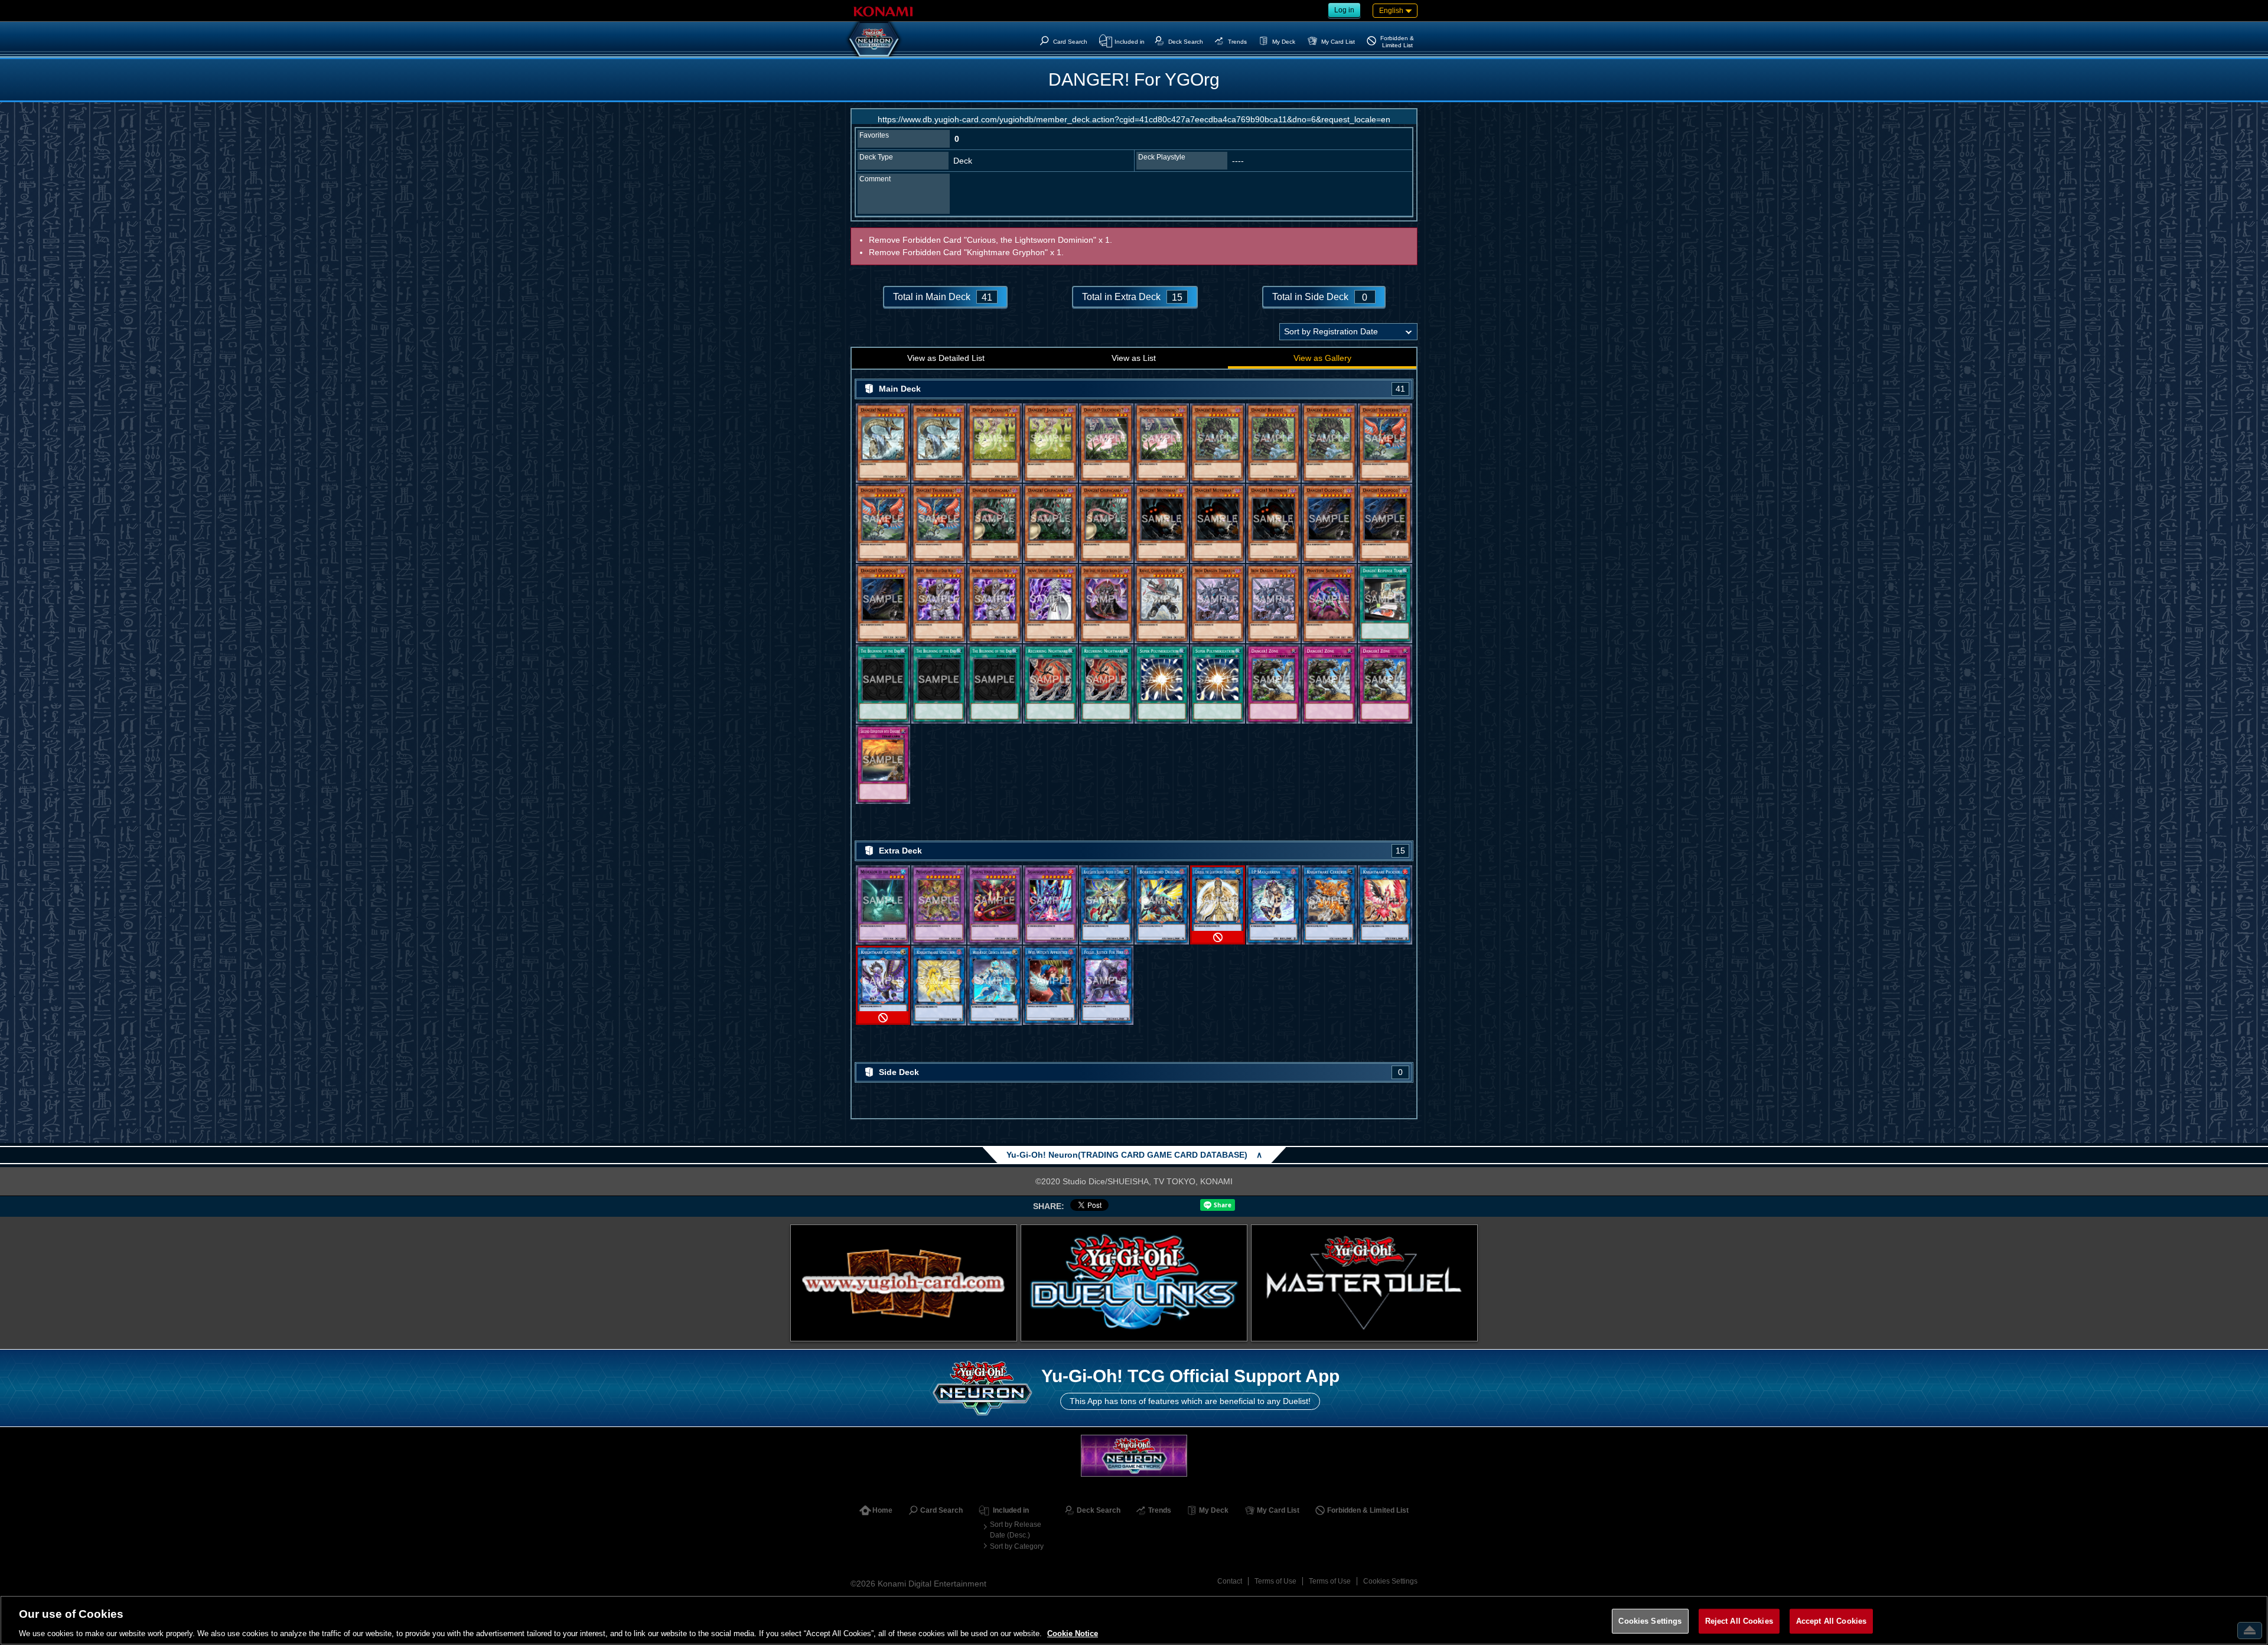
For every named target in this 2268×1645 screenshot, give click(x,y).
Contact (1230, 1581)
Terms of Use (1275, 1581)
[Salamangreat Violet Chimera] (1050, 905)
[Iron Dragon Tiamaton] (1217, 604)
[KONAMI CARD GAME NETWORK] (1134, 1456)
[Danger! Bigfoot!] (1217, 443)
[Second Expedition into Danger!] (883, 764)
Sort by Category (1017, 1546)
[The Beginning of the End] (883, 684)
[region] (1134, 1620)
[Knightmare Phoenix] (1385, 905)
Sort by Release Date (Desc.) (1016, 1530)
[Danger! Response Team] (1385, 604)
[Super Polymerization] (1162, 684)
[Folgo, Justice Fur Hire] (1106, 986)
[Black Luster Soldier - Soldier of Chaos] (1106, 905)
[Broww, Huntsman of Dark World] (939, 604)
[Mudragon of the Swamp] (883, 905)
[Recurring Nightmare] (1050, 684)
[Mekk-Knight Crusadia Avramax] (995, 986)
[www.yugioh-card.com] (904, 1283)
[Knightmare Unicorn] (939, 986)
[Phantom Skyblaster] (1329, 604)
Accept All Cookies (1831, 1620)
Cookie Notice (1073, 1633)
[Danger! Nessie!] (883, 443)
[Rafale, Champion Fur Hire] (1162, 604)
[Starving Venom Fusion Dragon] (995, 905)
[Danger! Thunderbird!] (1385, 443)
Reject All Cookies (1739, 1620)
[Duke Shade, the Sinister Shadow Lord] (1106, 604)
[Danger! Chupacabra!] (995, 523)
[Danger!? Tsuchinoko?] (1106, 443)
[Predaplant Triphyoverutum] (939, 905)
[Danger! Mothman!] (1162, 523)
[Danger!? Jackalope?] (995, 443)
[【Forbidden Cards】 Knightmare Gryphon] (883, 986)
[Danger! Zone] (1273, 684)
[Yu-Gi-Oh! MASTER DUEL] (1364, 1283)
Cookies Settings (1390, 1581)
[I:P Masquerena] (1273, 905)
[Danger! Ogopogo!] (1329, 523)
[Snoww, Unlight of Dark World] (1050, 604)
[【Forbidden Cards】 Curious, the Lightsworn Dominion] (1217, 905)
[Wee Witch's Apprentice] (1050, 986)
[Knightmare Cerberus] (1329, 905)
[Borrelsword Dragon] (1162, 905)
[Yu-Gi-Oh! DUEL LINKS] (1134, 1283)
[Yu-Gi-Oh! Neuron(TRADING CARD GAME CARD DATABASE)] (874, 39)
